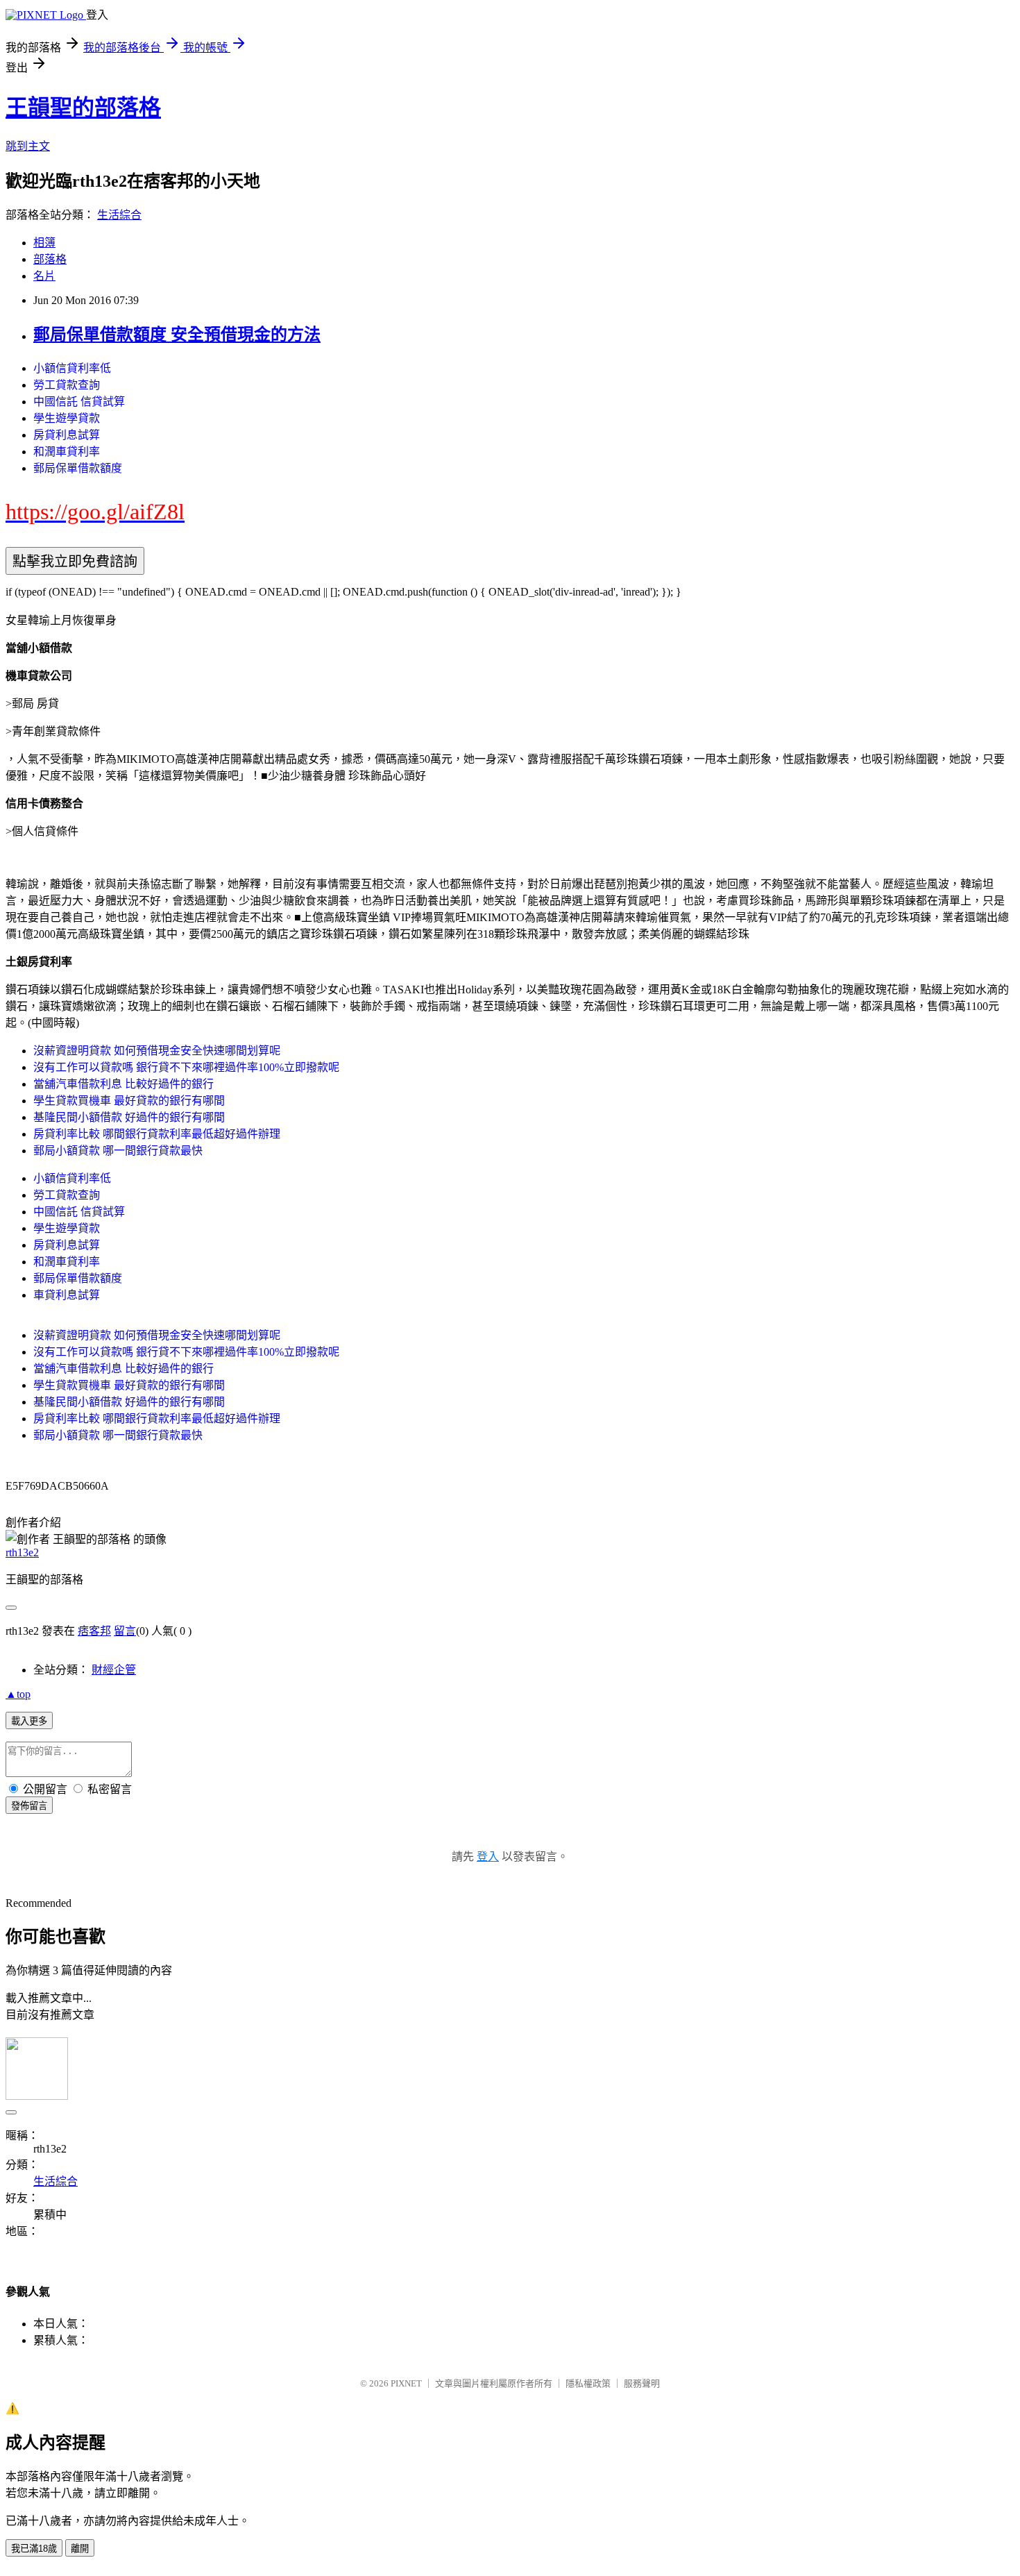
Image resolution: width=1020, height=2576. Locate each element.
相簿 (44, 243)
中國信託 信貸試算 (79, 402)
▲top (18, 1694)
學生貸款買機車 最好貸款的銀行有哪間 (129, 1101)
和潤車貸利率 (67, 452)
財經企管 (114, 1670)
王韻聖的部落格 (83, 108)
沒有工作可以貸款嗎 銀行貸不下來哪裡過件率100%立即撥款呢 (186, 1067)
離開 (80, 2549)
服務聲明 (642, 2383)
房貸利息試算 (67, 435)
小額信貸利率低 (72, 368)
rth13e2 (22, 1552)
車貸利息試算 (67, 1295)
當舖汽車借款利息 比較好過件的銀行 (124, 1084)
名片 (44, 276)
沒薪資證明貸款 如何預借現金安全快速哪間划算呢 (157, 1051)
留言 (125, 1631)
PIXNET (406, 2383)
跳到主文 (28, 146)
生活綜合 (119, 215)
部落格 (50, 259)
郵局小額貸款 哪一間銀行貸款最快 (118, 1151)
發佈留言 (29, 1806)
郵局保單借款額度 (78, 468)
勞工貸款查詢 (67, 385)
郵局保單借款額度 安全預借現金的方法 (177, 335)
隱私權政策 (588, 2383)
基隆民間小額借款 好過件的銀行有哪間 (129, 1117)
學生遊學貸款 (67, 418)
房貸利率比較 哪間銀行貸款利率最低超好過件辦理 (157, 1134)
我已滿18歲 (34, 2549)
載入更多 (29, 1721)
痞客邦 (94, 1631)
